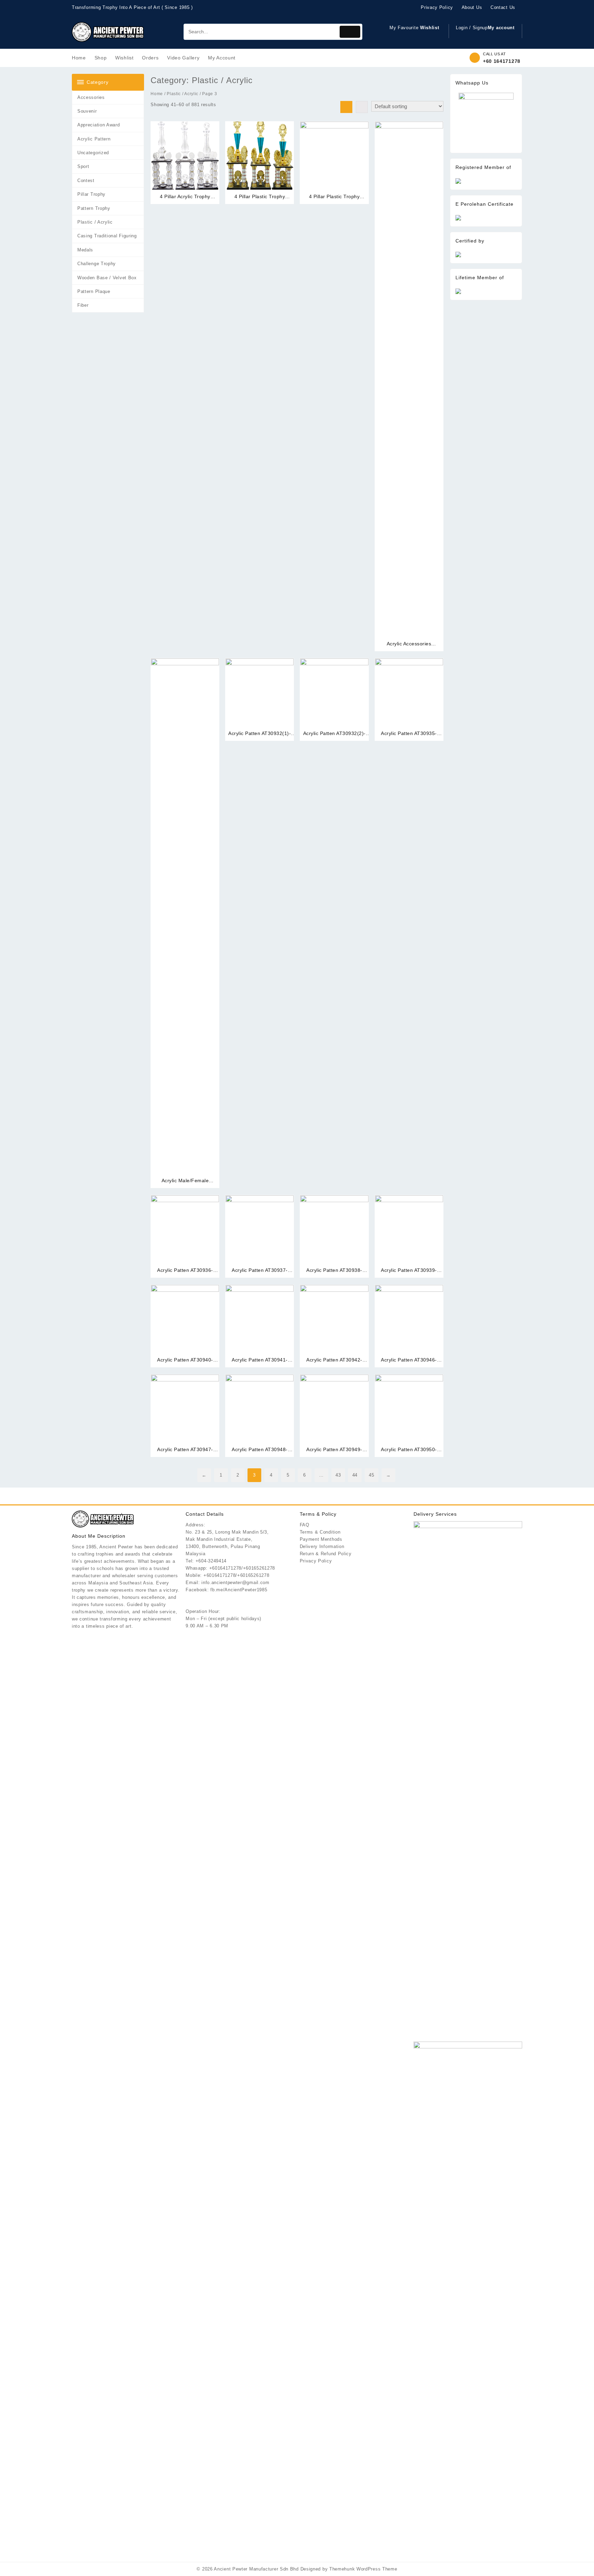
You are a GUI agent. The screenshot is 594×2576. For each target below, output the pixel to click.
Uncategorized (93, 153)
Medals (85, 250)
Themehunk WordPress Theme (363, 2569)
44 (355, 1475)
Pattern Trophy (94, 208)
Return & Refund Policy (326, 1554)
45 (371, 1475)
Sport (83, 166)
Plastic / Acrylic (95, 222)
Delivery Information (322, 1546)
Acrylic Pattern (94, 139)
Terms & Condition (320, 1532)
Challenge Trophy (97, 264)
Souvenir (87, 111)
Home (157, 94)
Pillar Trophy (91, 194)
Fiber (83, 305)
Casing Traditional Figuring (107, 236)
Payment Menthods (321, 1539)
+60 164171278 (502, 61)
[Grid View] (346, 107)
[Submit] (350, 32)
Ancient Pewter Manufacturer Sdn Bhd (256, 2569)
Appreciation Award (99, 125)
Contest (86, 180)
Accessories (91, 97)
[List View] (362, 107)
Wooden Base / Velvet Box (107, 278)
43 (338, 1475)
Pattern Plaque (94, 291)
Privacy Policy (316, 1561)
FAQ (305, 1525)
